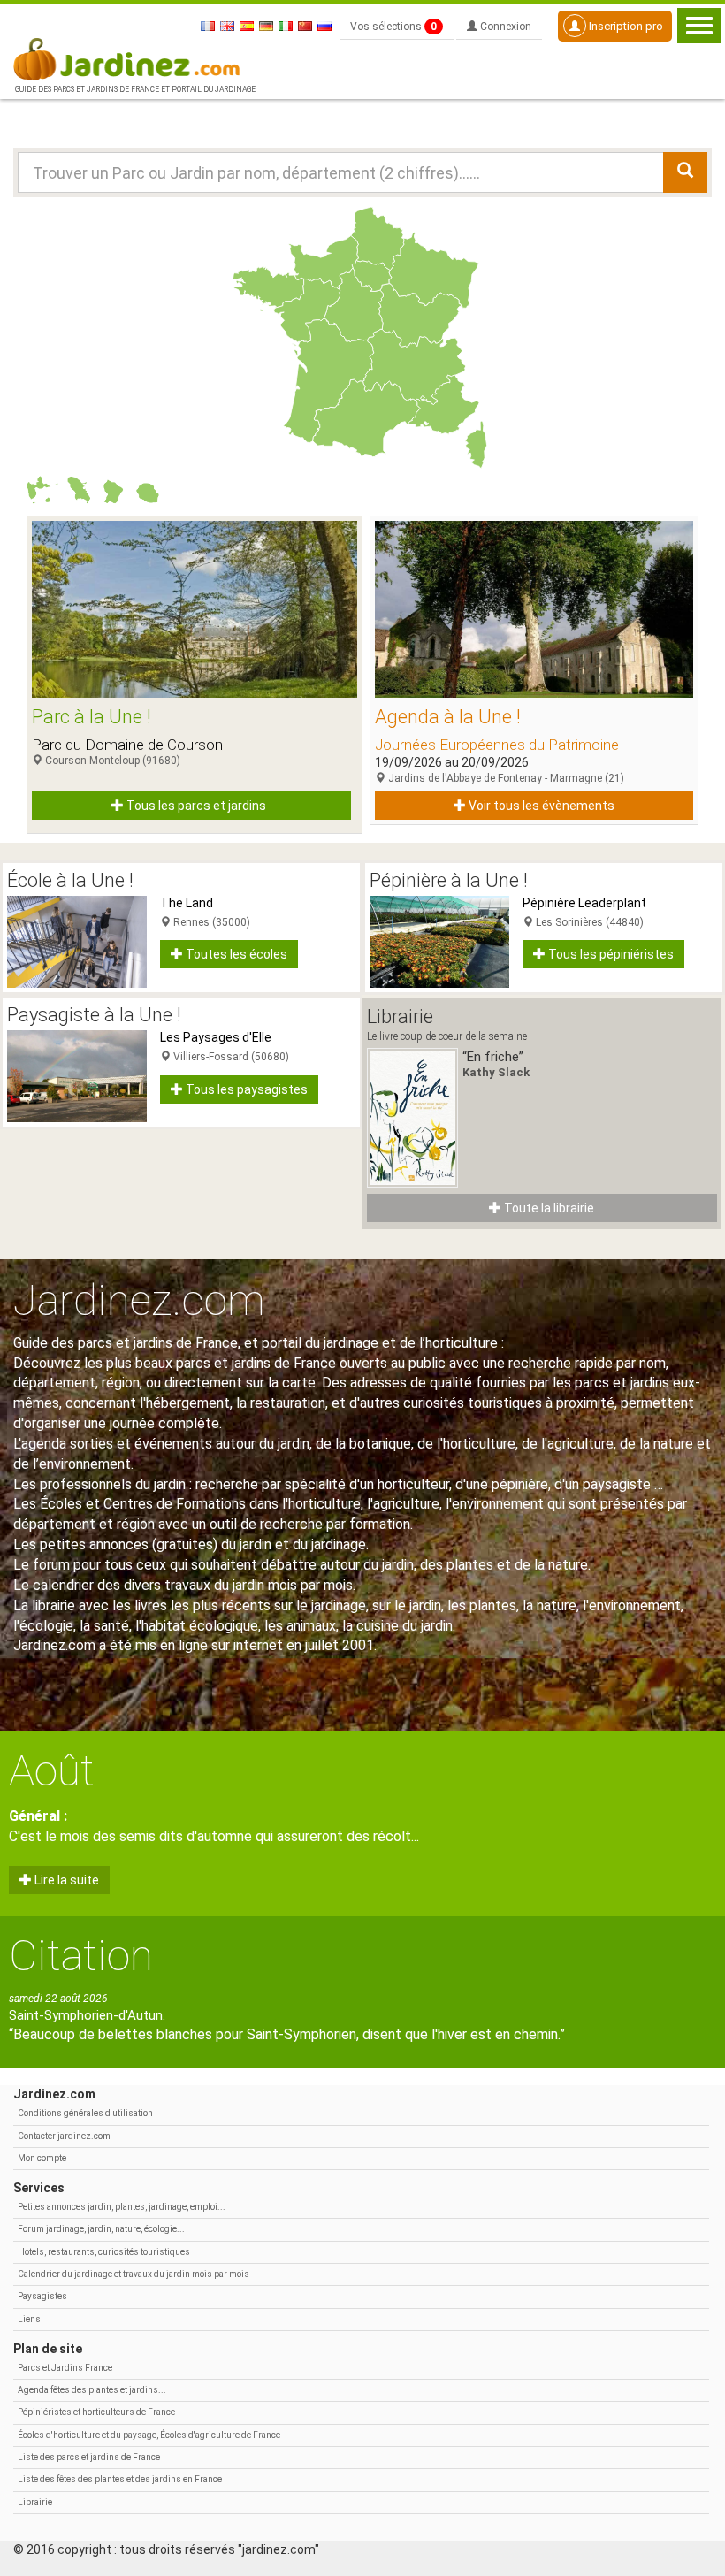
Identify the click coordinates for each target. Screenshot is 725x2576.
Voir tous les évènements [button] (540, 806)
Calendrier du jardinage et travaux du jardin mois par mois (134, 2274)
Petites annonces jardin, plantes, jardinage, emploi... (122, 2207)
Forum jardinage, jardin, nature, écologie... (101, 2229)
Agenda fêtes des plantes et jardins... (92, 2390)
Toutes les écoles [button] (235, 954)
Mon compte (42, 2158)
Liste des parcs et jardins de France (89, 2457)
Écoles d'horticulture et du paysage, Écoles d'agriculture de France (149, 2435)
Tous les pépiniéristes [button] (610, 954)
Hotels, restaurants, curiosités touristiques (104, 2252)
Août (52, 1771)
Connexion (504, 27)
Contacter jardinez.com (64, 2136)
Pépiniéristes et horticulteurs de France (96, 2412)
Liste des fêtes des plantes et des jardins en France (120, 2479)
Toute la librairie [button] (548, 1208)
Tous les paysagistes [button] (245, 1089)
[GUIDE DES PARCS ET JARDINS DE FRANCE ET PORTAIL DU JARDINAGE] (134, 57)
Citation (81, 1956)
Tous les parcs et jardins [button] (195, 806)
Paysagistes (42, 2296)
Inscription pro (625, 26)
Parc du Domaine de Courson (127, 745)
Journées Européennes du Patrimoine (497, 745)
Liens (29, 2319)
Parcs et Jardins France (65, 2368)
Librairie (35, 2502)
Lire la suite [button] (65, 1880)
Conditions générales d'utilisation (85, 2113)
